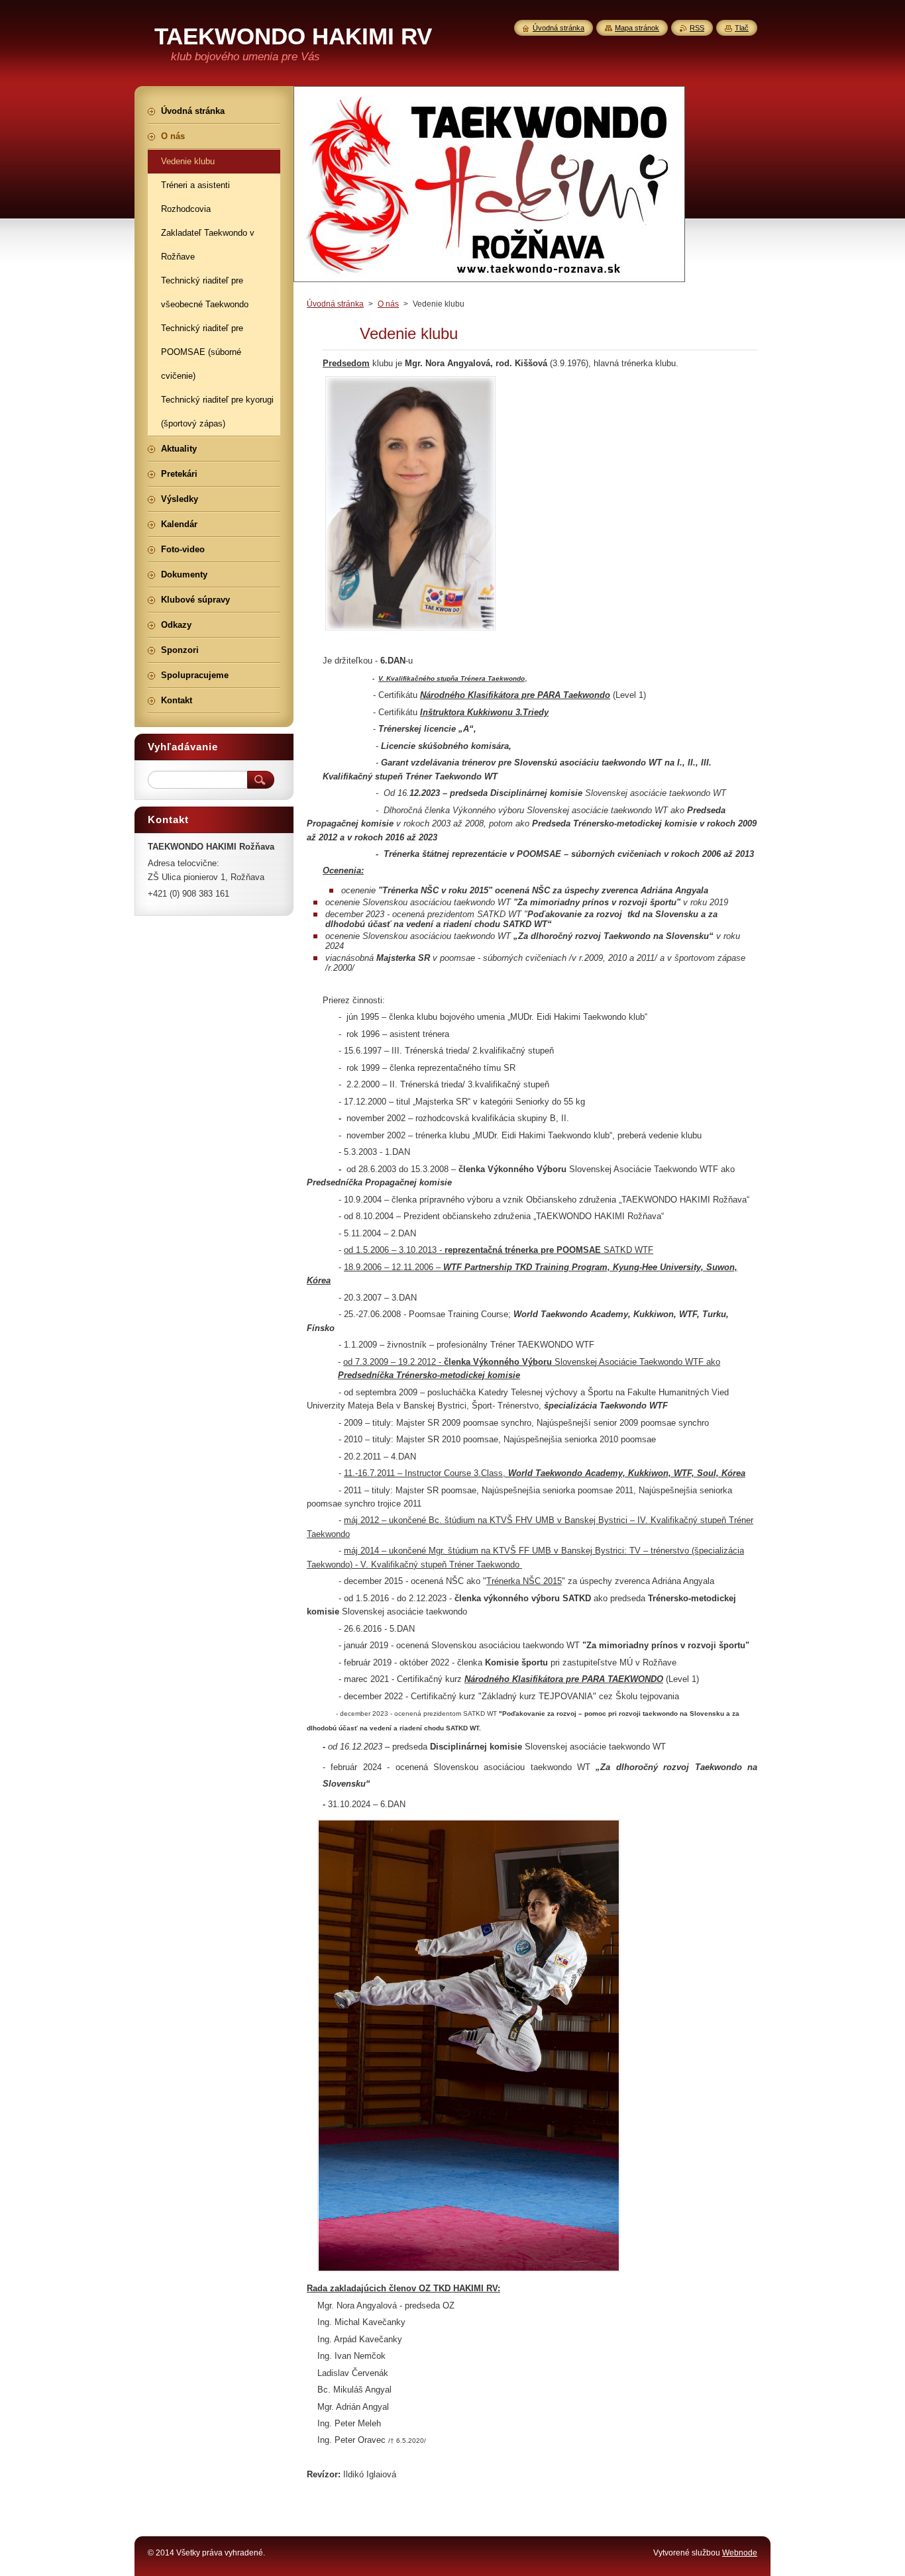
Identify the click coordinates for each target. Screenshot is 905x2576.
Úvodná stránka (335, 304)
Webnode (740, 2553)
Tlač (742, 28)
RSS (697, 28)
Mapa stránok (637, 28)
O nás (388, 304)
